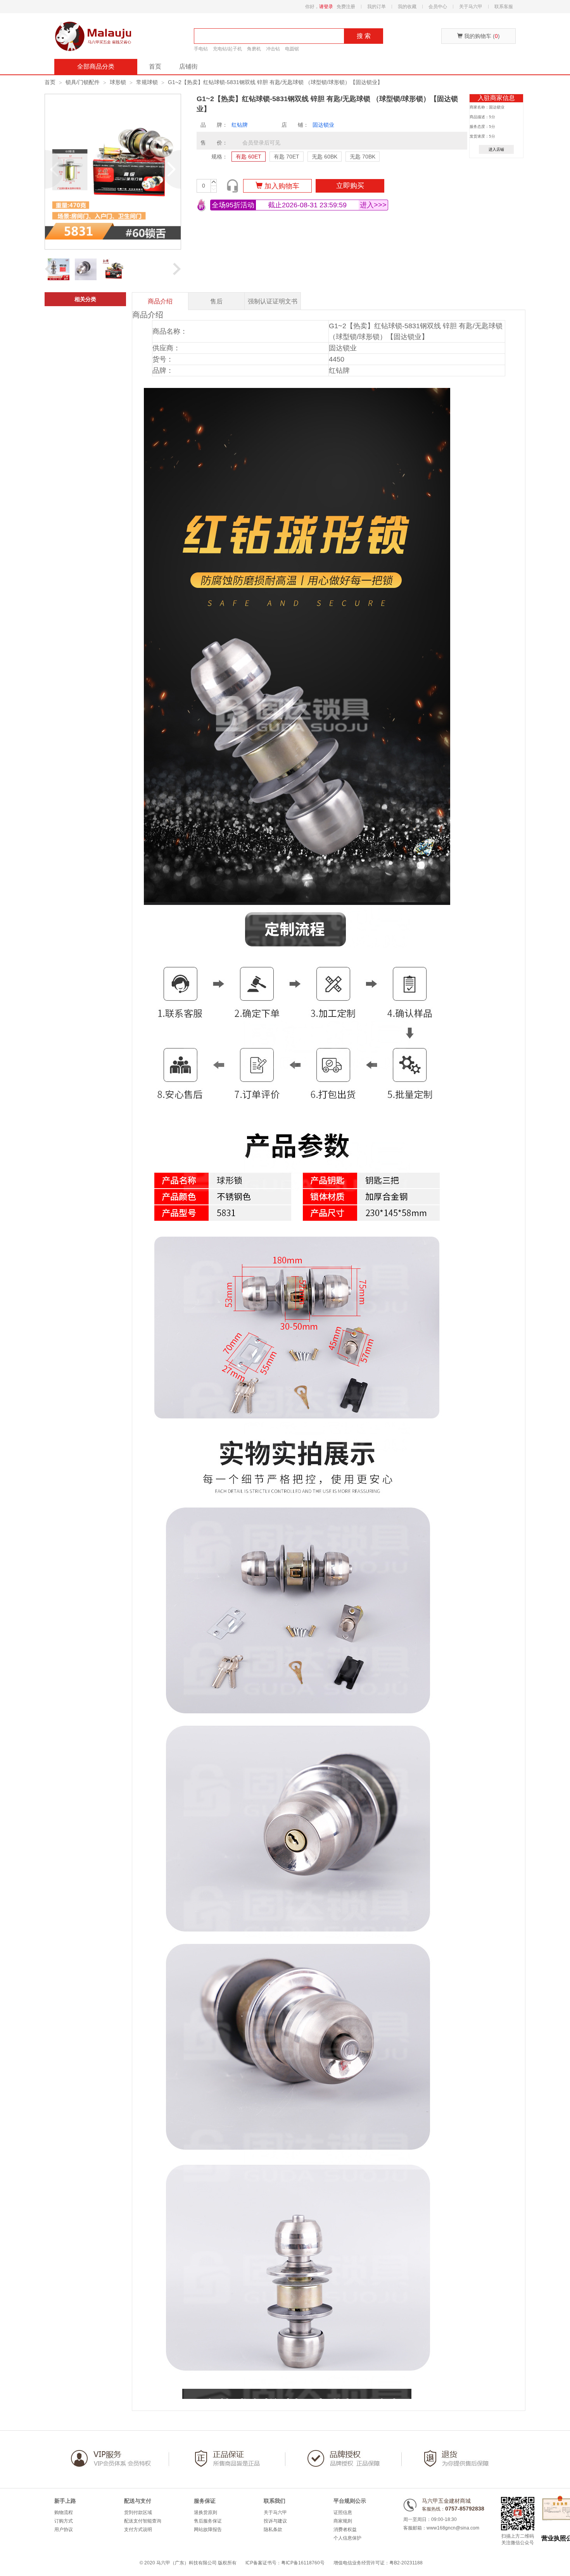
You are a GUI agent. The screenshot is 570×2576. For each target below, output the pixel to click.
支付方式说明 (138, 2529)
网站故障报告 (208, 2529)
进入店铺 (496, 149)
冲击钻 (273, 49)
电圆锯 (292, 49)
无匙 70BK (363, 157)
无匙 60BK (325, 157)
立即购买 (350, 186)
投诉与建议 (275, 2521)
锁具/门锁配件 (83, 82)
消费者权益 (345, 2529)
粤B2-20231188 (406, 2563)
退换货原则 (206, 2512)
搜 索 (364, 36)
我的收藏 (407, 7)
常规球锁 (147, 82)
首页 (155, 66)
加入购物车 (281, 186)
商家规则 (343, 2521)
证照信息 (343, 2512)
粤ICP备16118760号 (303, 2563)
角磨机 (254, 49)
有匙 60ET (249, 157)
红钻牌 (240, 125)
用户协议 (64, 2529)
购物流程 (64, 2512)
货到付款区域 (138, 2512)
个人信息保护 (347, 2538)
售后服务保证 (208, 2521)
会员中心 (438, 7)
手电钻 (201, 49)
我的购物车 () (481, 36)
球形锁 (118, 82)
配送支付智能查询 (143, 2521)
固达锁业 (323, 125)
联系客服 (504, 7)
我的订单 (377, 7)
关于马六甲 (471, 7)
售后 (216, 301)
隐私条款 (273, 2529)
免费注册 (346, 7)
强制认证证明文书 (273, 301)
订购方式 (64, 2521)
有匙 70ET (287, 157)
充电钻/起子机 (227, 49)
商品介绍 (160, 301)
